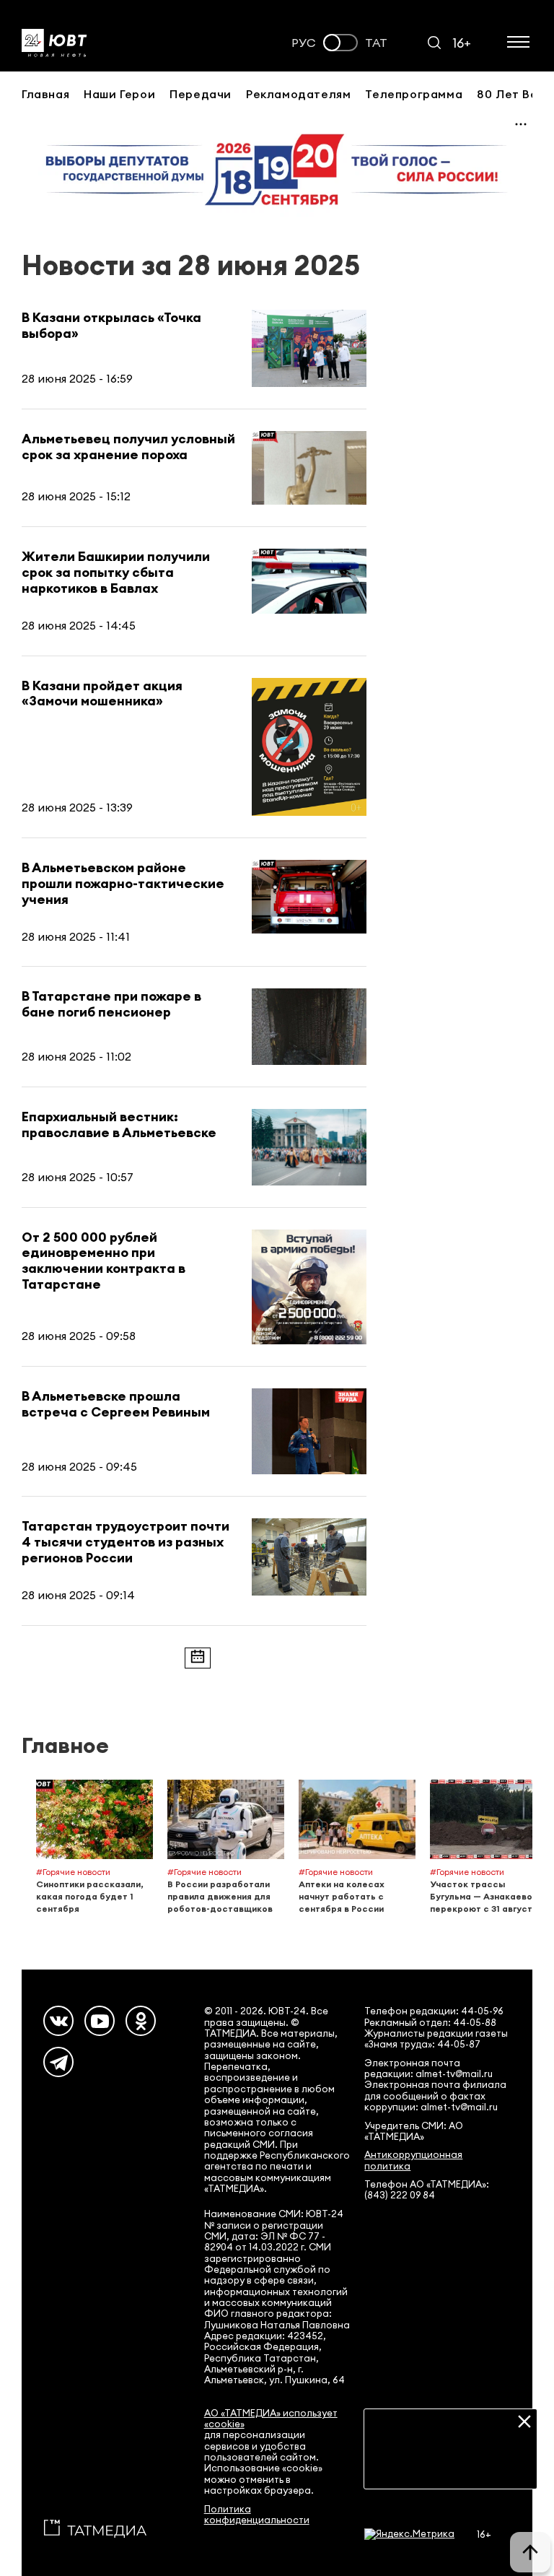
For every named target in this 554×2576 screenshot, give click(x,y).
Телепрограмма (414, 94)
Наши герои (119, 94)
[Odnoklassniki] (141, 2021)
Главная (45, 94)
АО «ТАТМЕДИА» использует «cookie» (271, 2419)
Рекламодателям (298, 94)
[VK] (58, 2021)
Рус (304, 43)
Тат (376, 43)
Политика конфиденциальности (257, 2515)
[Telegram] (58, 2062)
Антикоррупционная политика (413, 2160)
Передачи (201, 94)
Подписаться (450, 2467)
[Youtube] (100, 2021)
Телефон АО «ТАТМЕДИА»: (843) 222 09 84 (427, 2190)
